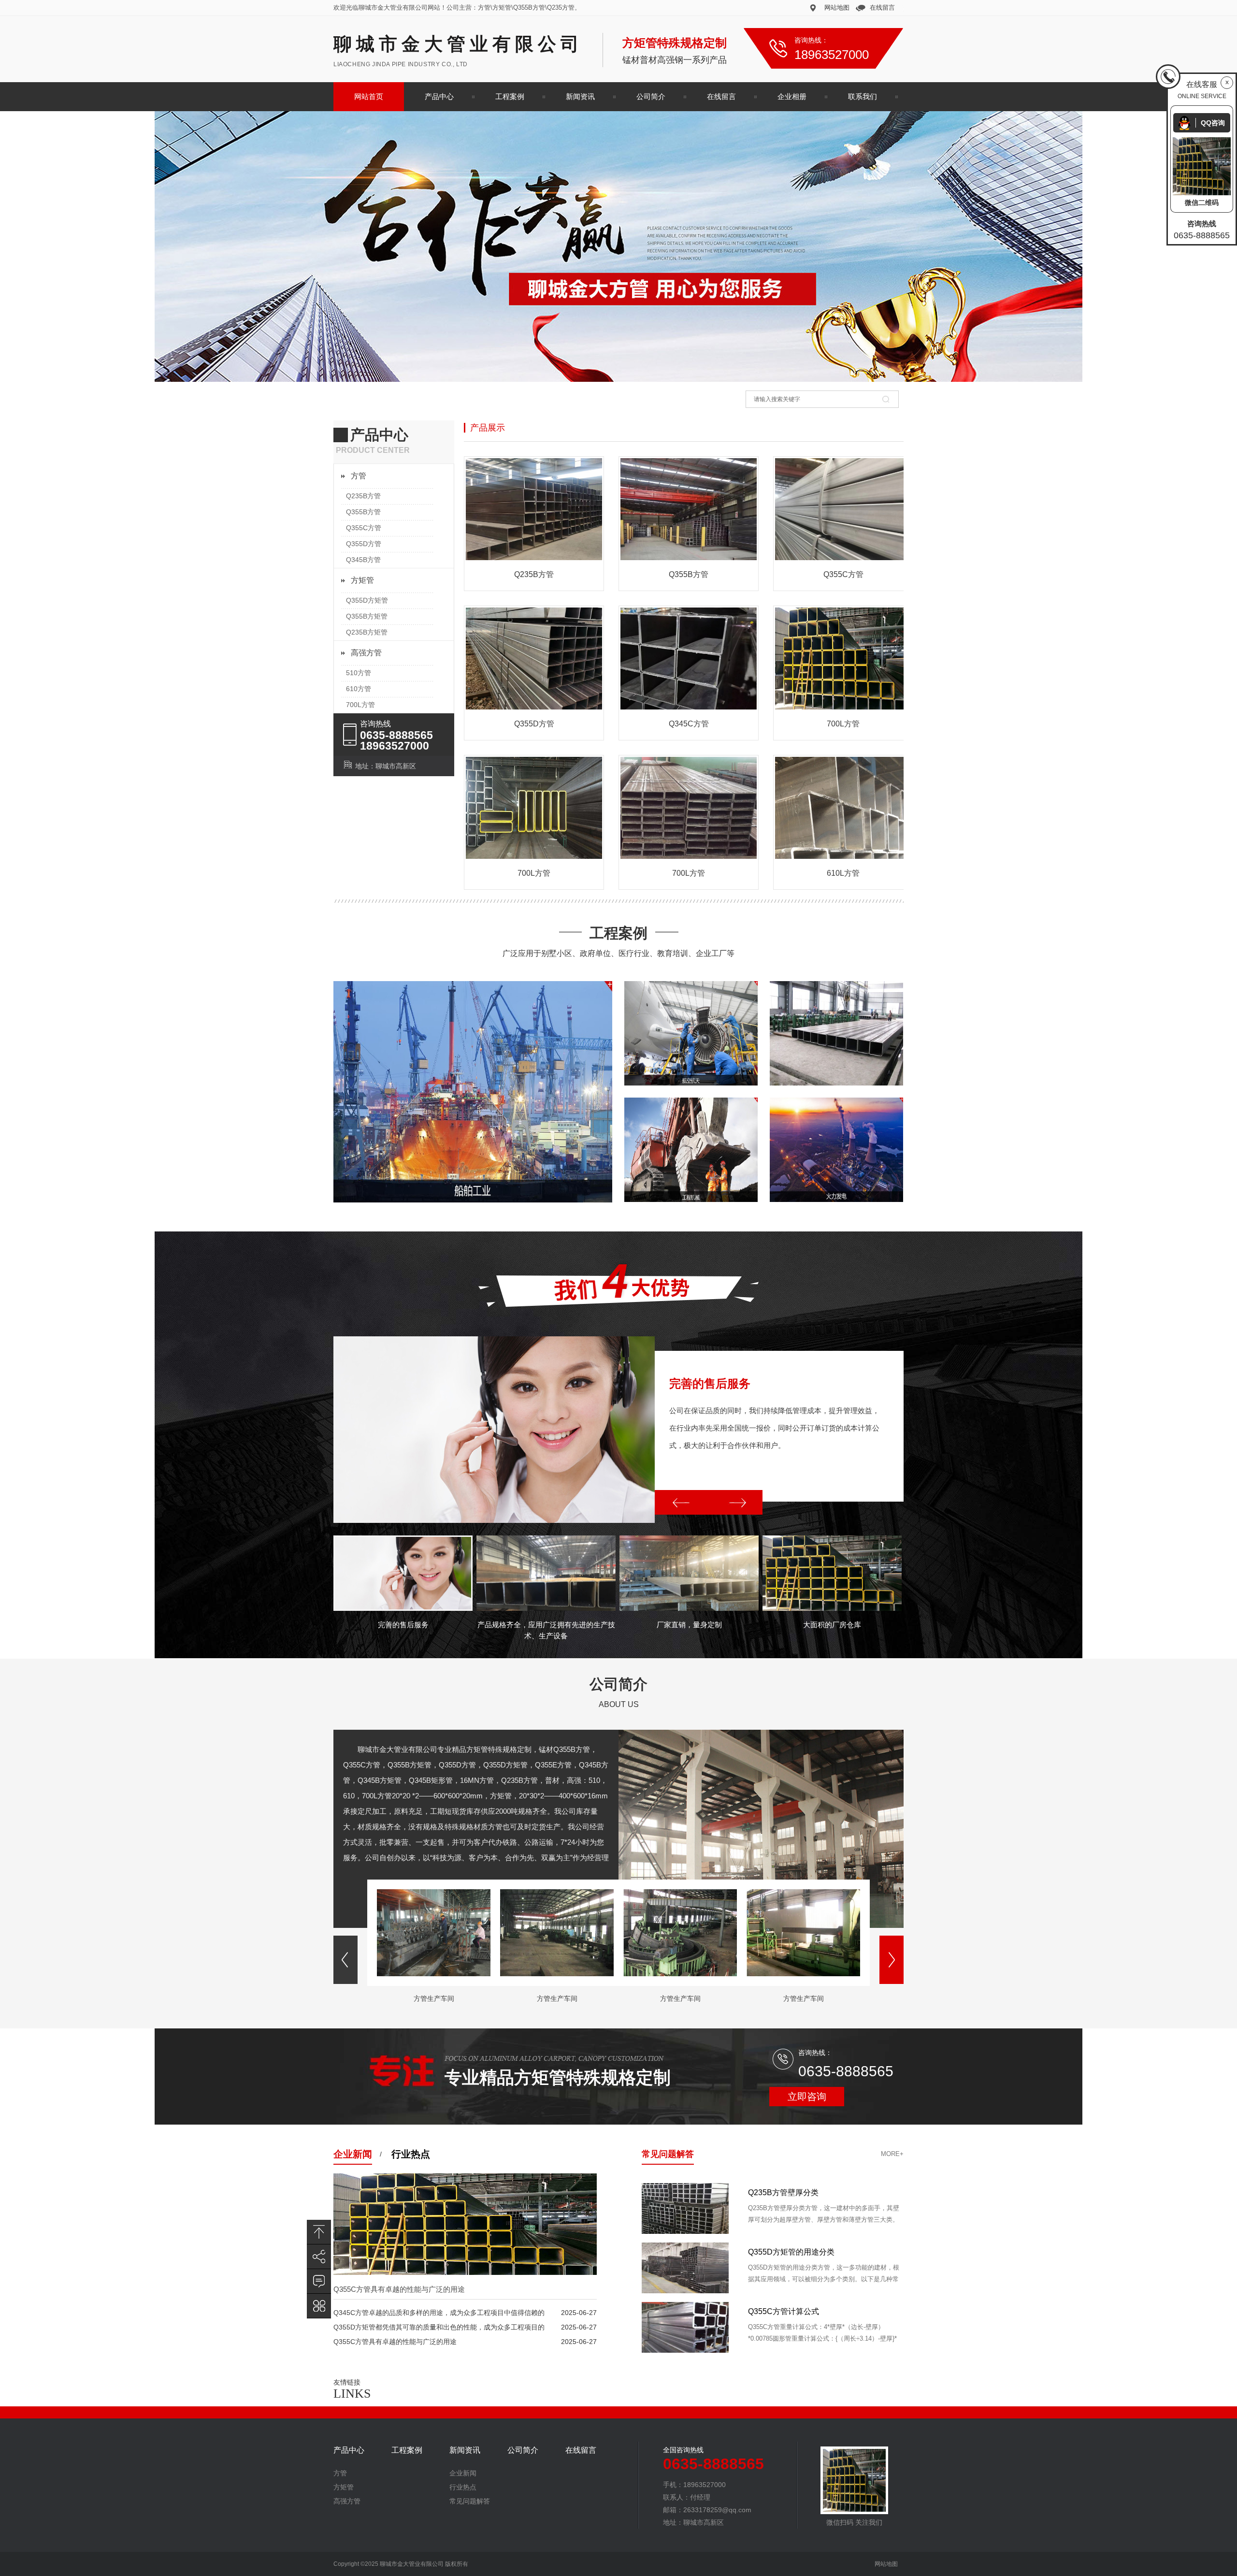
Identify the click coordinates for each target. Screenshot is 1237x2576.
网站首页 (369, 96)
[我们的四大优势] (618, 1305)
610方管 (359, 689)
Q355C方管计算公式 (784, 2192)
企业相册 (792, 96)
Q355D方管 (364, 544)
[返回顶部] (319, 2232)
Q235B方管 (363, 496)
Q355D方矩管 (367, 600)
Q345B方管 (363, 560)
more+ (892, 2154)
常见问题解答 (668, 2154)
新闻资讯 (580, 96)
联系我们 (863, 96)
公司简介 (651, 96)
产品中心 (439, 96)
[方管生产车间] (434, 1974)
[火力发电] (836, 1150)
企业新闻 (353, 2154)
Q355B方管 (363, 512)
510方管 (359, 673)
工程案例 (510, 96)
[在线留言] (319, 2281)
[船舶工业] (473, 1092)
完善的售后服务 (710, 1383)
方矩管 (362, 580)
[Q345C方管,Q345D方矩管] (618, 246)
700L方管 (360, 705)
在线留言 (882, 7)
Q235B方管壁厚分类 (783, 2252)
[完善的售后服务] (494, 1430)
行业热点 (411, 2154)
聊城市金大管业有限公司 (458, 44)
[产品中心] (319, 2306)
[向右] (735, 1502)
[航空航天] (691, 1033)
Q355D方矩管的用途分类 (791, 2311)
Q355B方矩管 (367, 616)
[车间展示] (836, 1033)
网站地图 (837, 7)
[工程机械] (691, 1150)
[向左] (682, 1502)
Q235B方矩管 (367, 632)
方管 (359, 476)
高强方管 (366, 653)
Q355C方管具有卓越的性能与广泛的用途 (399, 2289)
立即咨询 (807, 2097)
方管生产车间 (434, 1998)
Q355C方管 (364, 528)
